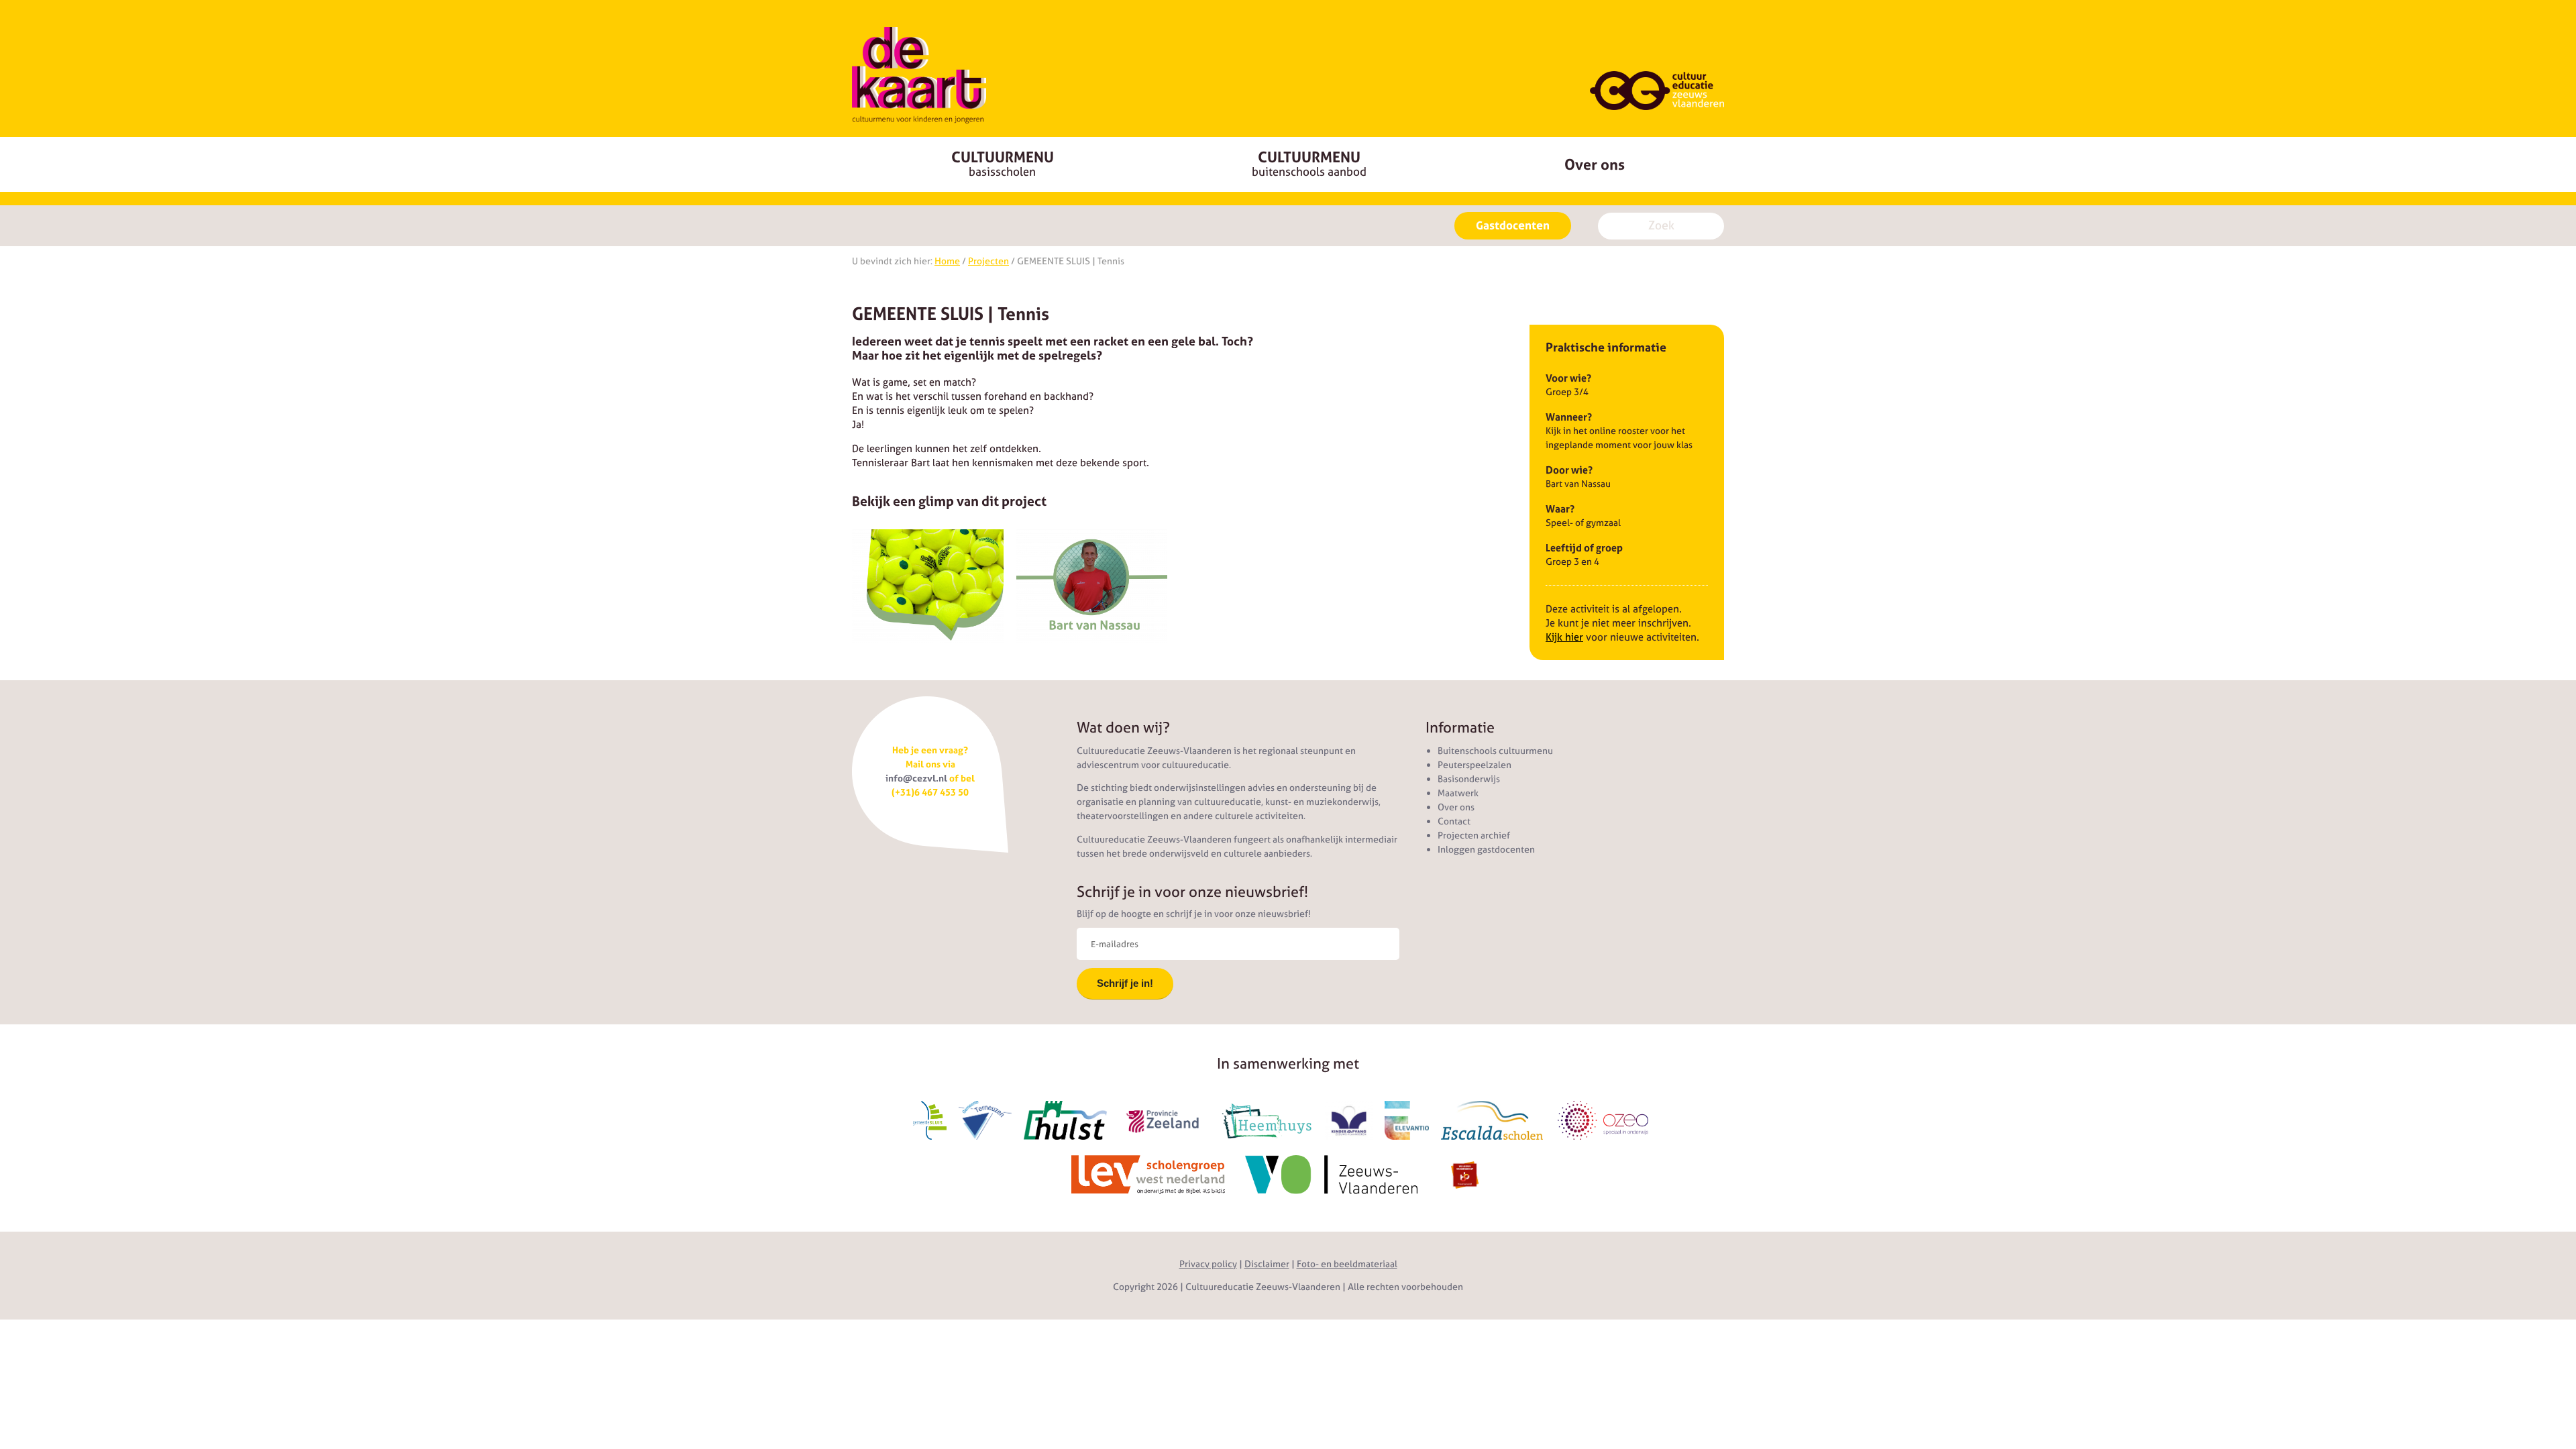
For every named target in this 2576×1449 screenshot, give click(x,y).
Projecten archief (1474, 835)
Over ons (1595, 164)
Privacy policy (1208, 1264)
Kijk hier (1564, 637)
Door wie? (1569, 470)
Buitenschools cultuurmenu (1495, 751)
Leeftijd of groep (1584, 548)
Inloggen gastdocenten (1486, 849)
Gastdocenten (1513, 225)
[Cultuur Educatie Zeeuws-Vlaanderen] (919, 75)
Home (947, 261)
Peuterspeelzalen (1474, 765)
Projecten (988, 261)
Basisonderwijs (1469, 779)
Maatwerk (1458, 793)
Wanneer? (1569, 417)
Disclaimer (1267, 1264)
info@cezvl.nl (916, 778)
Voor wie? (1568, 378)
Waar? (1560, 509)
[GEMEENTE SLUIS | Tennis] (928, 586)
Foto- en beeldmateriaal (1347, 1264)
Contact (1454, 821)
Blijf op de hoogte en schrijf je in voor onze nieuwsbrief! (1194, 914)
